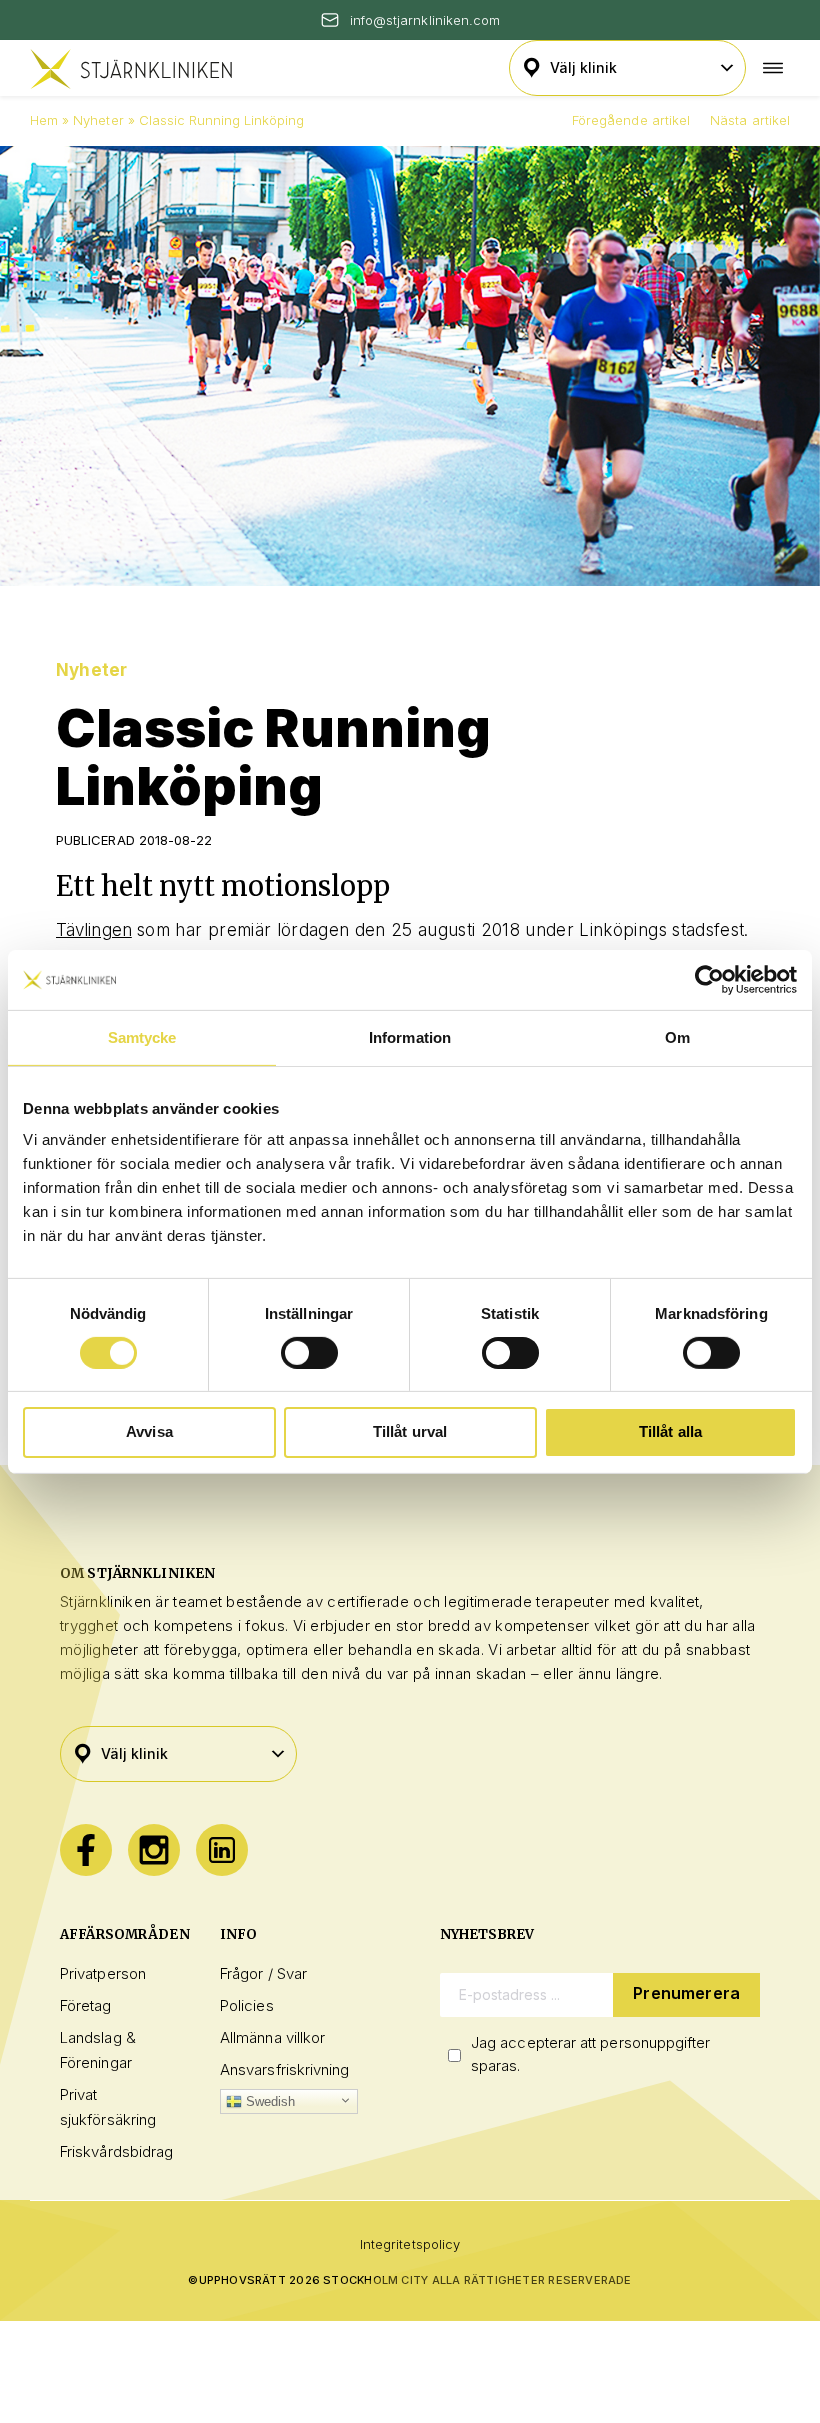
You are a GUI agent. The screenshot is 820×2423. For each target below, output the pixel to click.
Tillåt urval (410, 1431)
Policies (247, 2005)
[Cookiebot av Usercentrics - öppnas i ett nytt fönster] (709, 979)
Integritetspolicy (410, 2244)
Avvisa (149, 1431)
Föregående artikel (631, 120)
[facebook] (86, 1850)
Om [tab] (677, 1036)
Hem (44, 120)
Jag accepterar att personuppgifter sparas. (591, 2054)
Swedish (269, 2101)
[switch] (309, 1353)
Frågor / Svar (263, 1973)
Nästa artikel (750, 120)
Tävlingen (94, 930)
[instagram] (154, 1850)
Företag (86, 2005)
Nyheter (98, 120)
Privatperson (103, 1973)
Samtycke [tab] (142, 1036)
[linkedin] (222, 1850)
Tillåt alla (671, 1431)
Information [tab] (410, 1036)
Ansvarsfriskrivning (284, 2069)
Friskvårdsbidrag (116, 2151)
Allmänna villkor (272, 2037)
